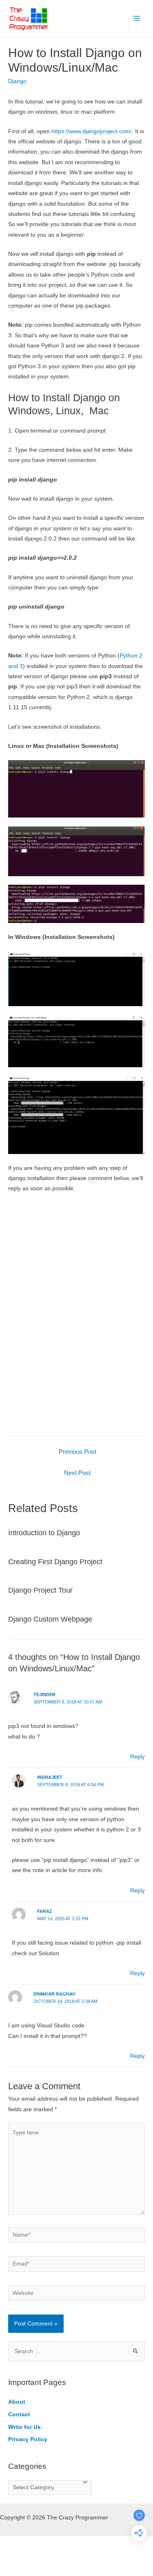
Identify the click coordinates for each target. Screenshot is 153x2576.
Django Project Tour (40, 1590)
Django (17, 81)
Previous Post (78, 1452)
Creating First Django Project (55, 1562)
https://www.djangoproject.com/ (92, 131)
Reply (137, 1757)
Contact (19, 2414)
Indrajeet (50, 1777)
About (17, 2402)
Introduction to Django (44, 1533)
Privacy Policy (28, 2439)
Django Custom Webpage (50, 1619)
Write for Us (24, 2427)
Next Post (77, 1473)
